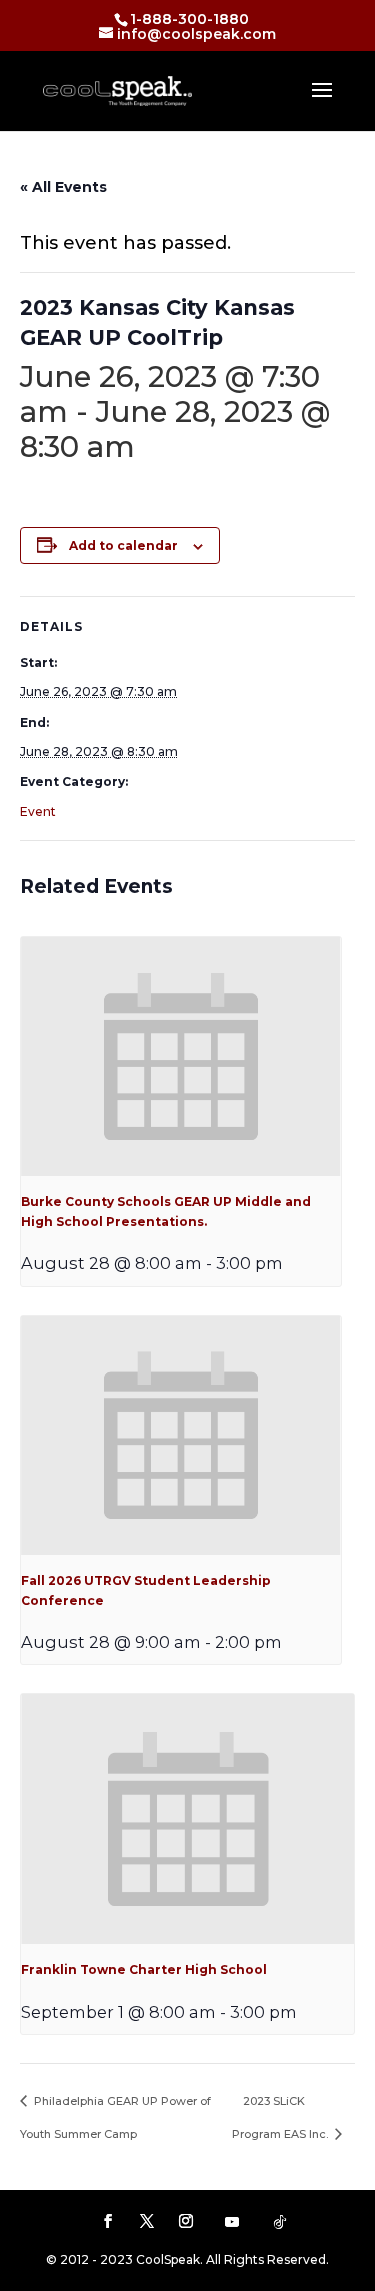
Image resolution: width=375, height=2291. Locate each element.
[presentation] (181, 1057)
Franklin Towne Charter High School (144, 1969)
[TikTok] (280, 2222)
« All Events (63, 187)
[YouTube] (232, 2222)
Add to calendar (123, 545)
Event (38, 811)
